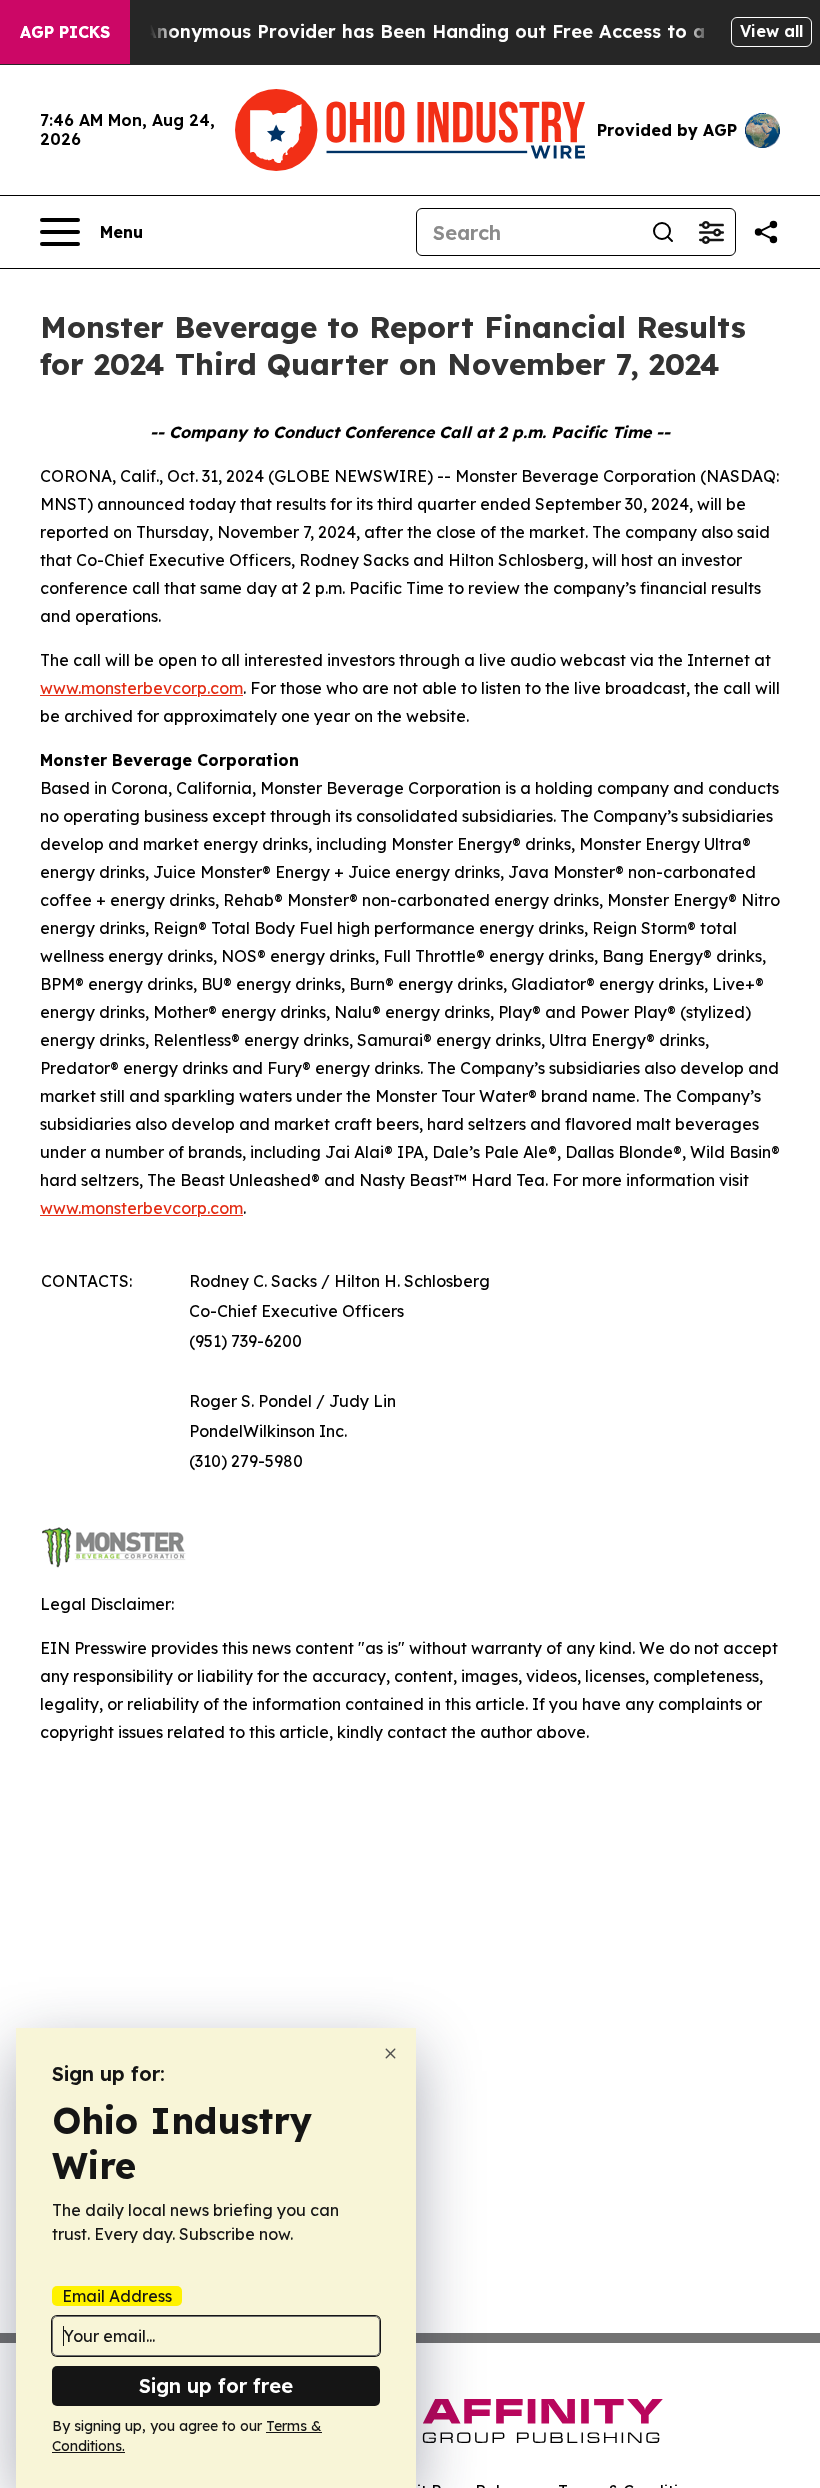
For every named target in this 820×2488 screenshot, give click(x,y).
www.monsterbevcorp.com (141, 688)
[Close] (390, 2053)
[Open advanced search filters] (711, 232)
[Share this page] (766, 232)
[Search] (663, 232)
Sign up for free (216, 2385)
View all (771, 31)
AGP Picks (65, 32)
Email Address (117, 2296)
